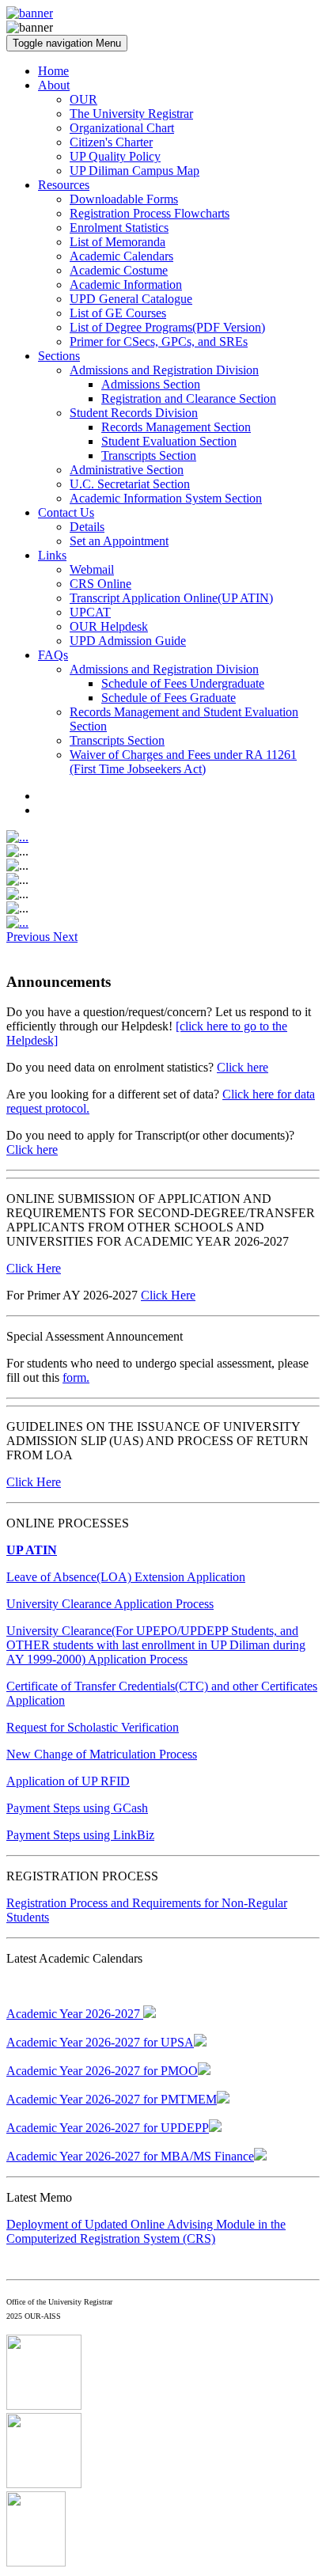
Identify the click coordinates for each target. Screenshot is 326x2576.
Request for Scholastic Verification (93, 1727)
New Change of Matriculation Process (102, 1754)
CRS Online (100, 584)
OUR (83, 99)
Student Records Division (134, 413)
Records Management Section (176, 427)
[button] (30, 937)
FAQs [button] (53, 655)
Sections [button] (59, 356)
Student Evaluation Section (169, 441)
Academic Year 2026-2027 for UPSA (100, 2042)
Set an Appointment (119, 541)
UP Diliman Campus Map (135, 171)
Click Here (34, 1268)
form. (76, 1377)
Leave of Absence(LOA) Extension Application (126, 1577)
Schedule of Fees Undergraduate (183, 683)
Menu (67, 43)
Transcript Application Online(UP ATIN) (171, 598)
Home (53, 71)
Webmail (92, 569)
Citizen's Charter (111, 142)
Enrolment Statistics (119, 228)
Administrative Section (127, 470)
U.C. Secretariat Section (130, 484)
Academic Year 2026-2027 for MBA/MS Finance (130, 2156)
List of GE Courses (118, 313)
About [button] (54, 85)
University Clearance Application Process (110, 1604)
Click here (243, 1067)
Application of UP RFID (68, 1781)
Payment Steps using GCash (77, 1808)
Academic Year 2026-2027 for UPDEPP (108, 2128)
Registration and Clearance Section (189, 398)
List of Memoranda (118, 242)
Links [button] (52, 555)
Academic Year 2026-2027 (75, 2014)
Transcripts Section (149, 455)
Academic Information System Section (166, 498)
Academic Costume (119, 270)
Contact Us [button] (66, 512)
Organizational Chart (122, 128)
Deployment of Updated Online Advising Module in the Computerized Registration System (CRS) (146, 2231)
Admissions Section (151, 384)
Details (87, 527)
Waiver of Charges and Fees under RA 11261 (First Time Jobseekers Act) (183, 762)
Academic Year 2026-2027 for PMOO (102, 2071)
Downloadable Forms (124, 199)
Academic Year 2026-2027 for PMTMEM (112, 2099)
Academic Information (126, 285)
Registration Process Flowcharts (150, 213)
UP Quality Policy (115, 156)
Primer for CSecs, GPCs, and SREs (159, 341)
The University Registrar (131, 114)
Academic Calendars (121, 256)
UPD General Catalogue (131, 299)
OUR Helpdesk (109, 626)
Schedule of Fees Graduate (169, 698)
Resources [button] (64, 185)
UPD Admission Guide (128, 641)
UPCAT (90, 612)
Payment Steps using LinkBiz (80, 1835)
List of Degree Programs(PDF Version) (167, 327)
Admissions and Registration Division (164, 370)
